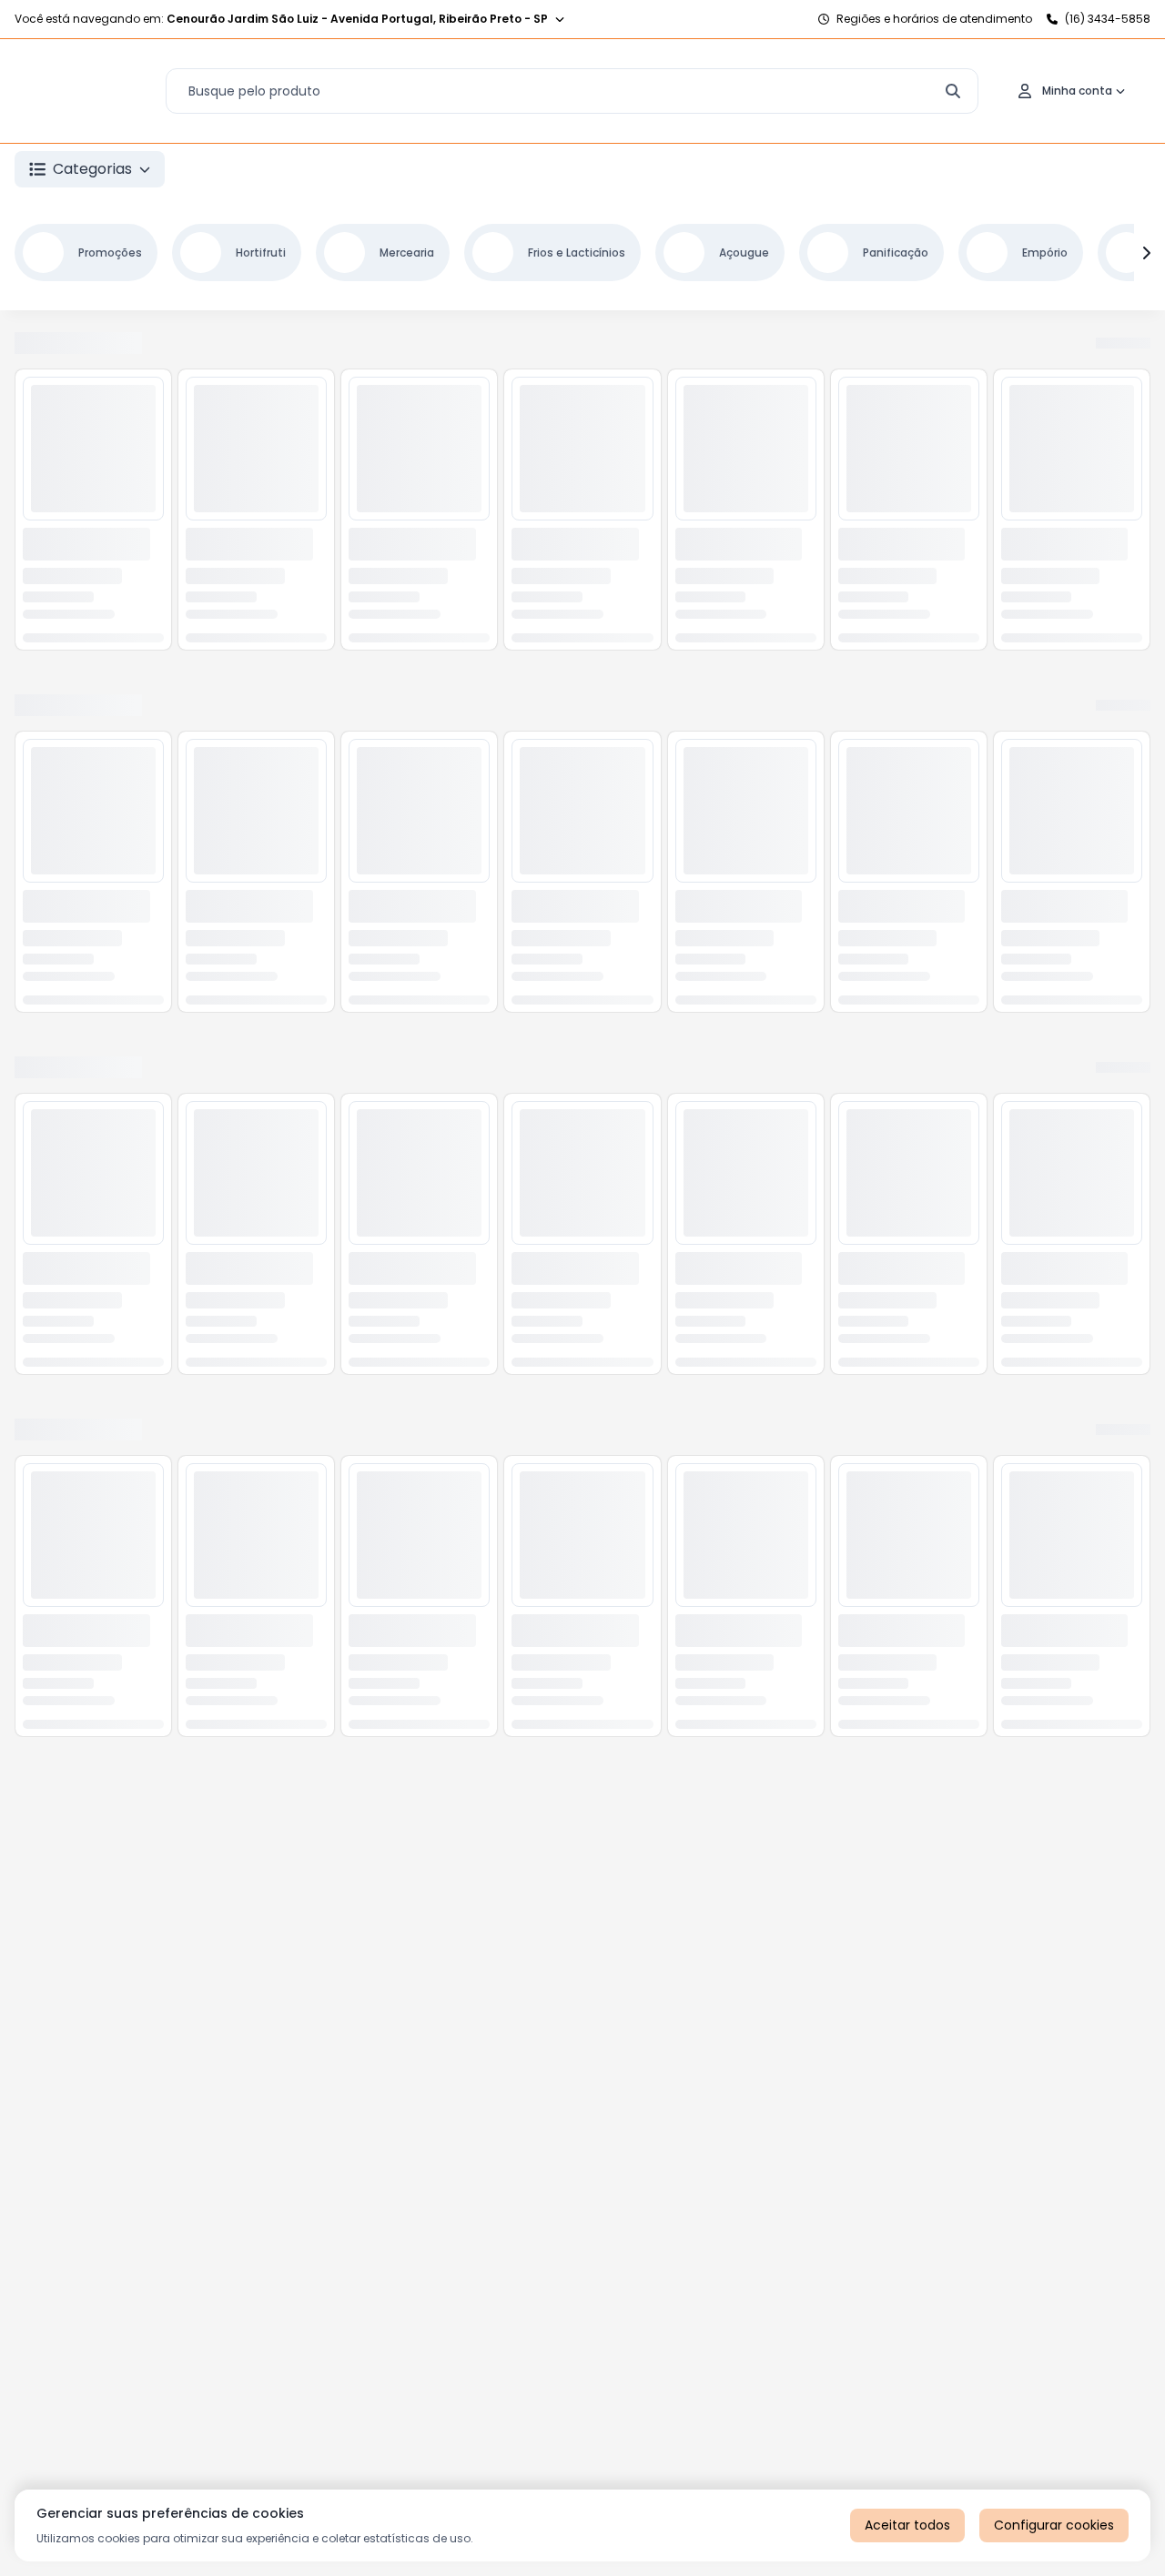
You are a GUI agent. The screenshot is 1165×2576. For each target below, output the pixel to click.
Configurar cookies (1054, 2525)
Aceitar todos (907, 2525)
